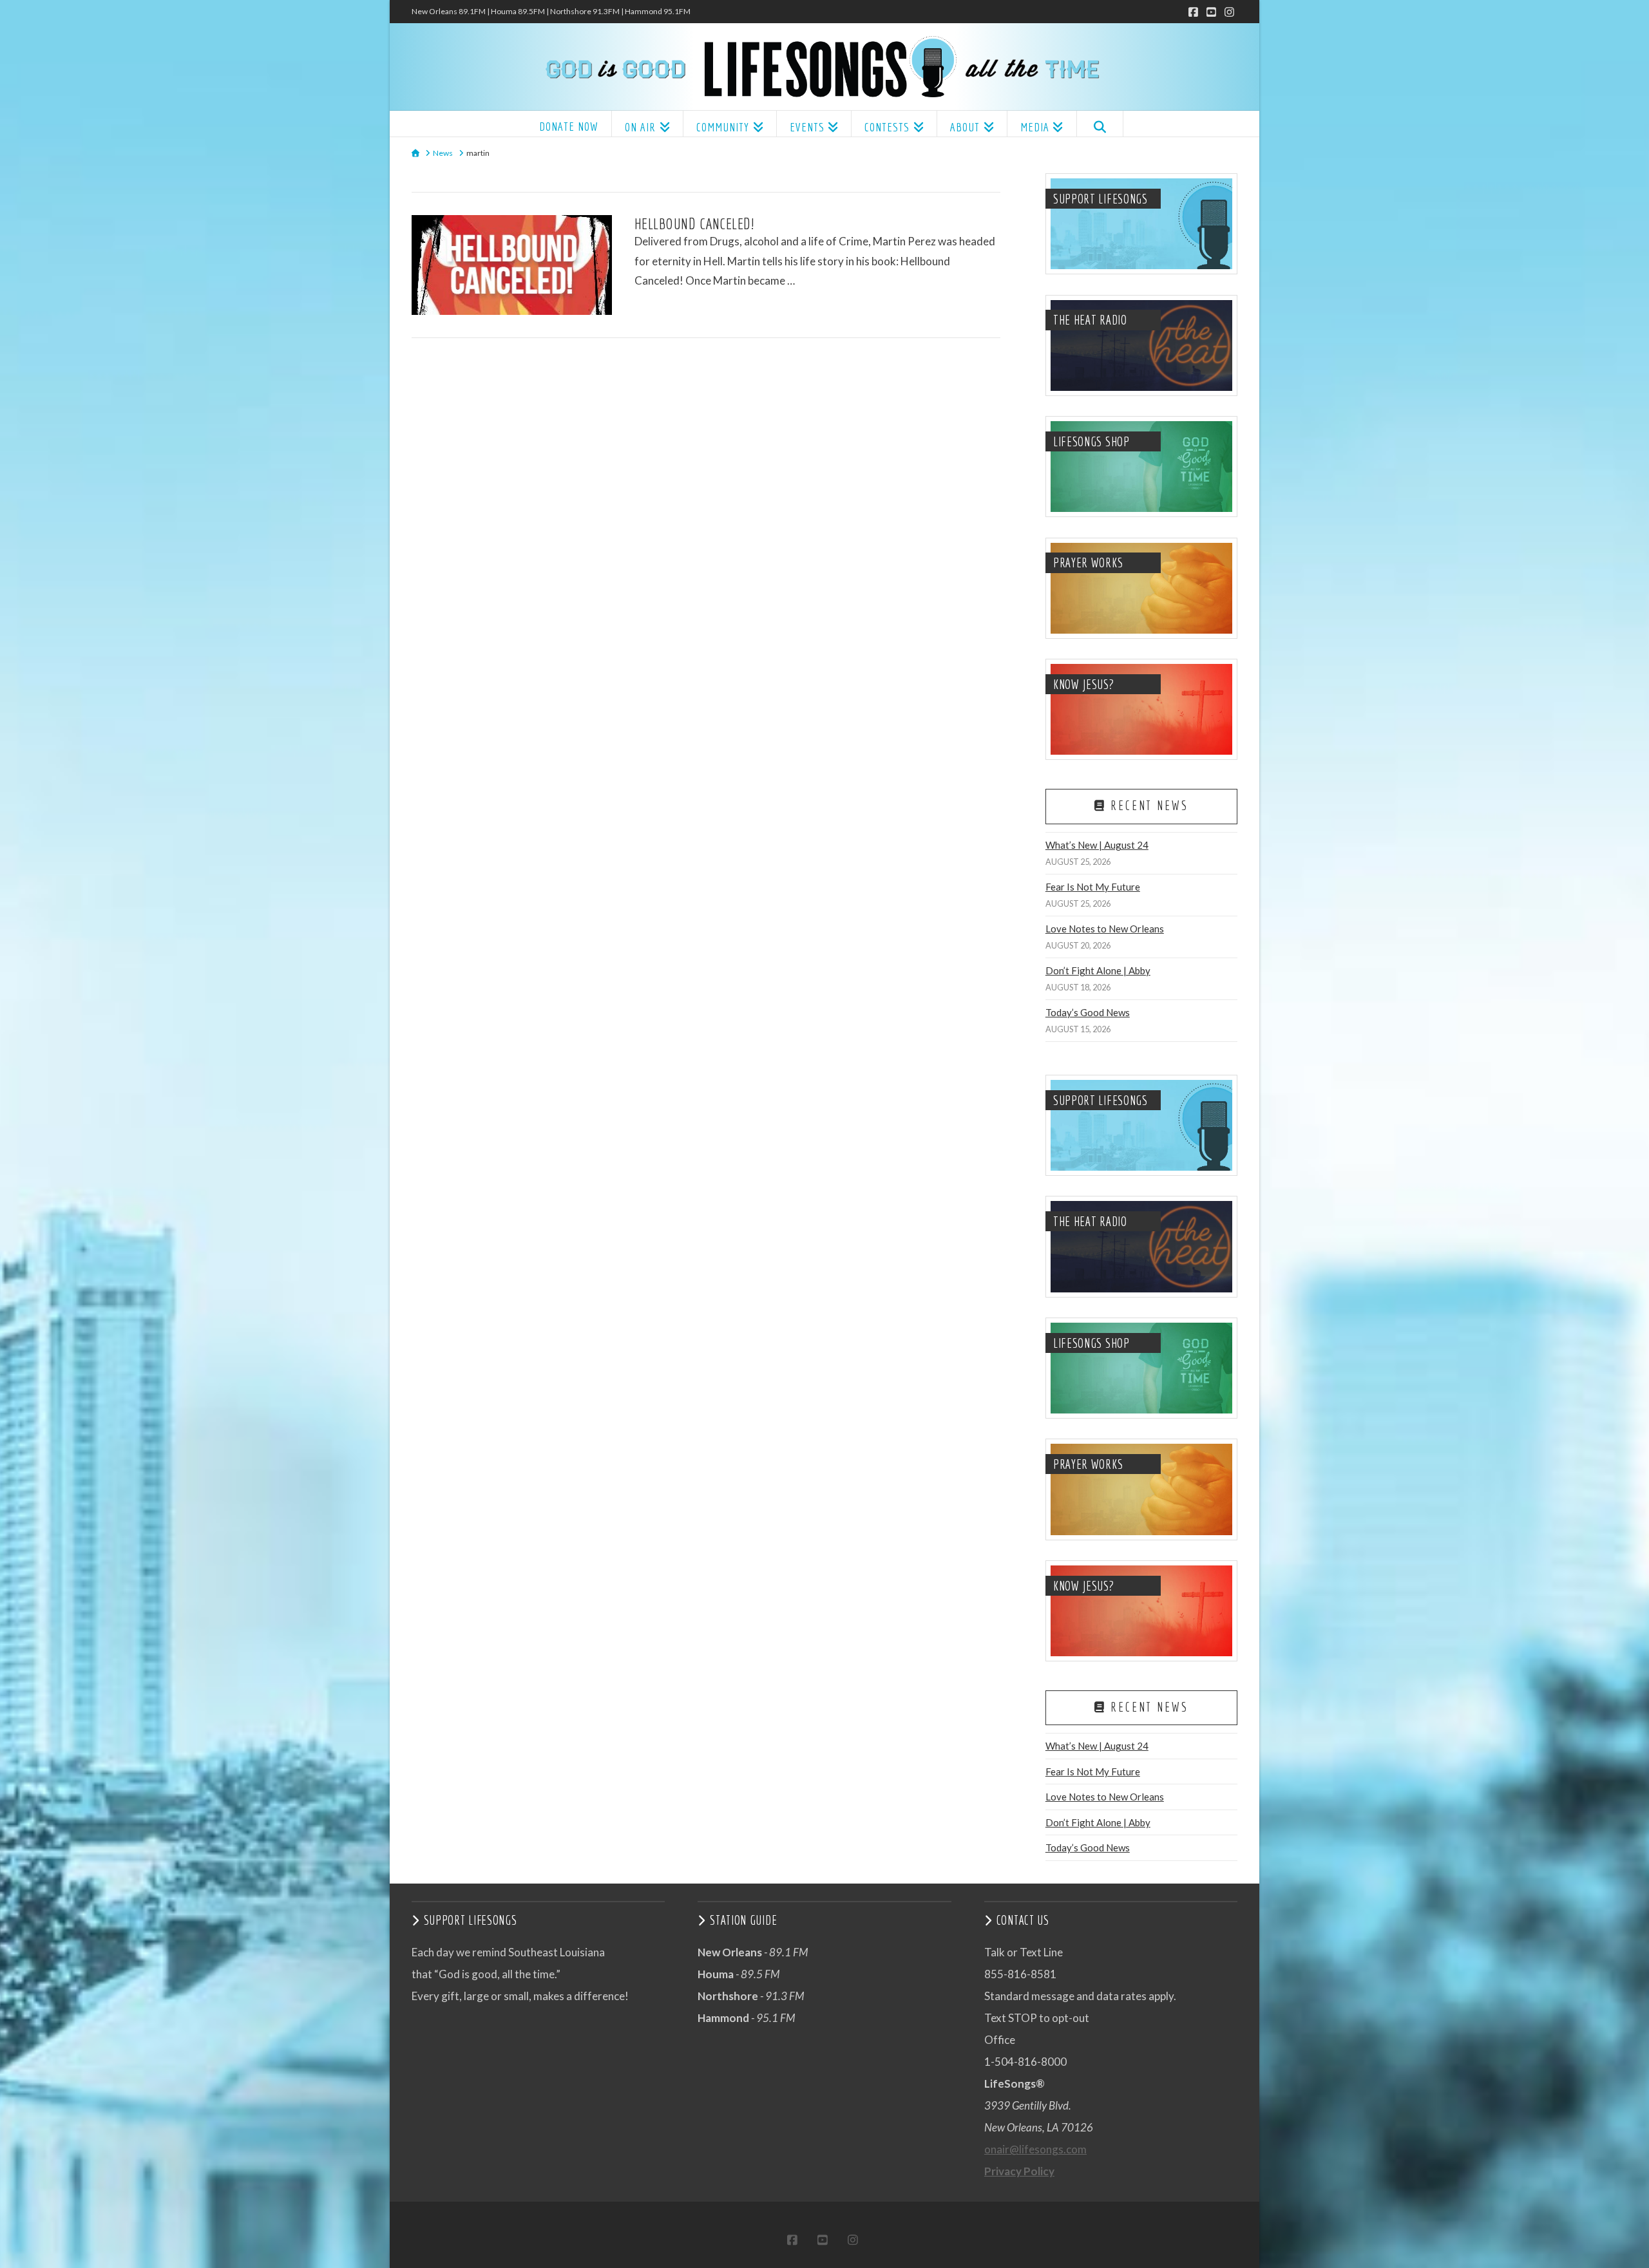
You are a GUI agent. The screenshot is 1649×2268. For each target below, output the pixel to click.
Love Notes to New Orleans (1105, 929)
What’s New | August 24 (1097, 845)
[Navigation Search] (1100, 124)
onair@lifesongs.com (1035, 2149)
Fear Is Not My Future (1093, 887)
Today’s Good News (1088, 1012)
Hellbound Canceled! (694, 223)
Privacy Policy (1019, 2171)
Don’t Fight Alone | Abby (1098, 970)
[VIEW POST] (512, 265)
